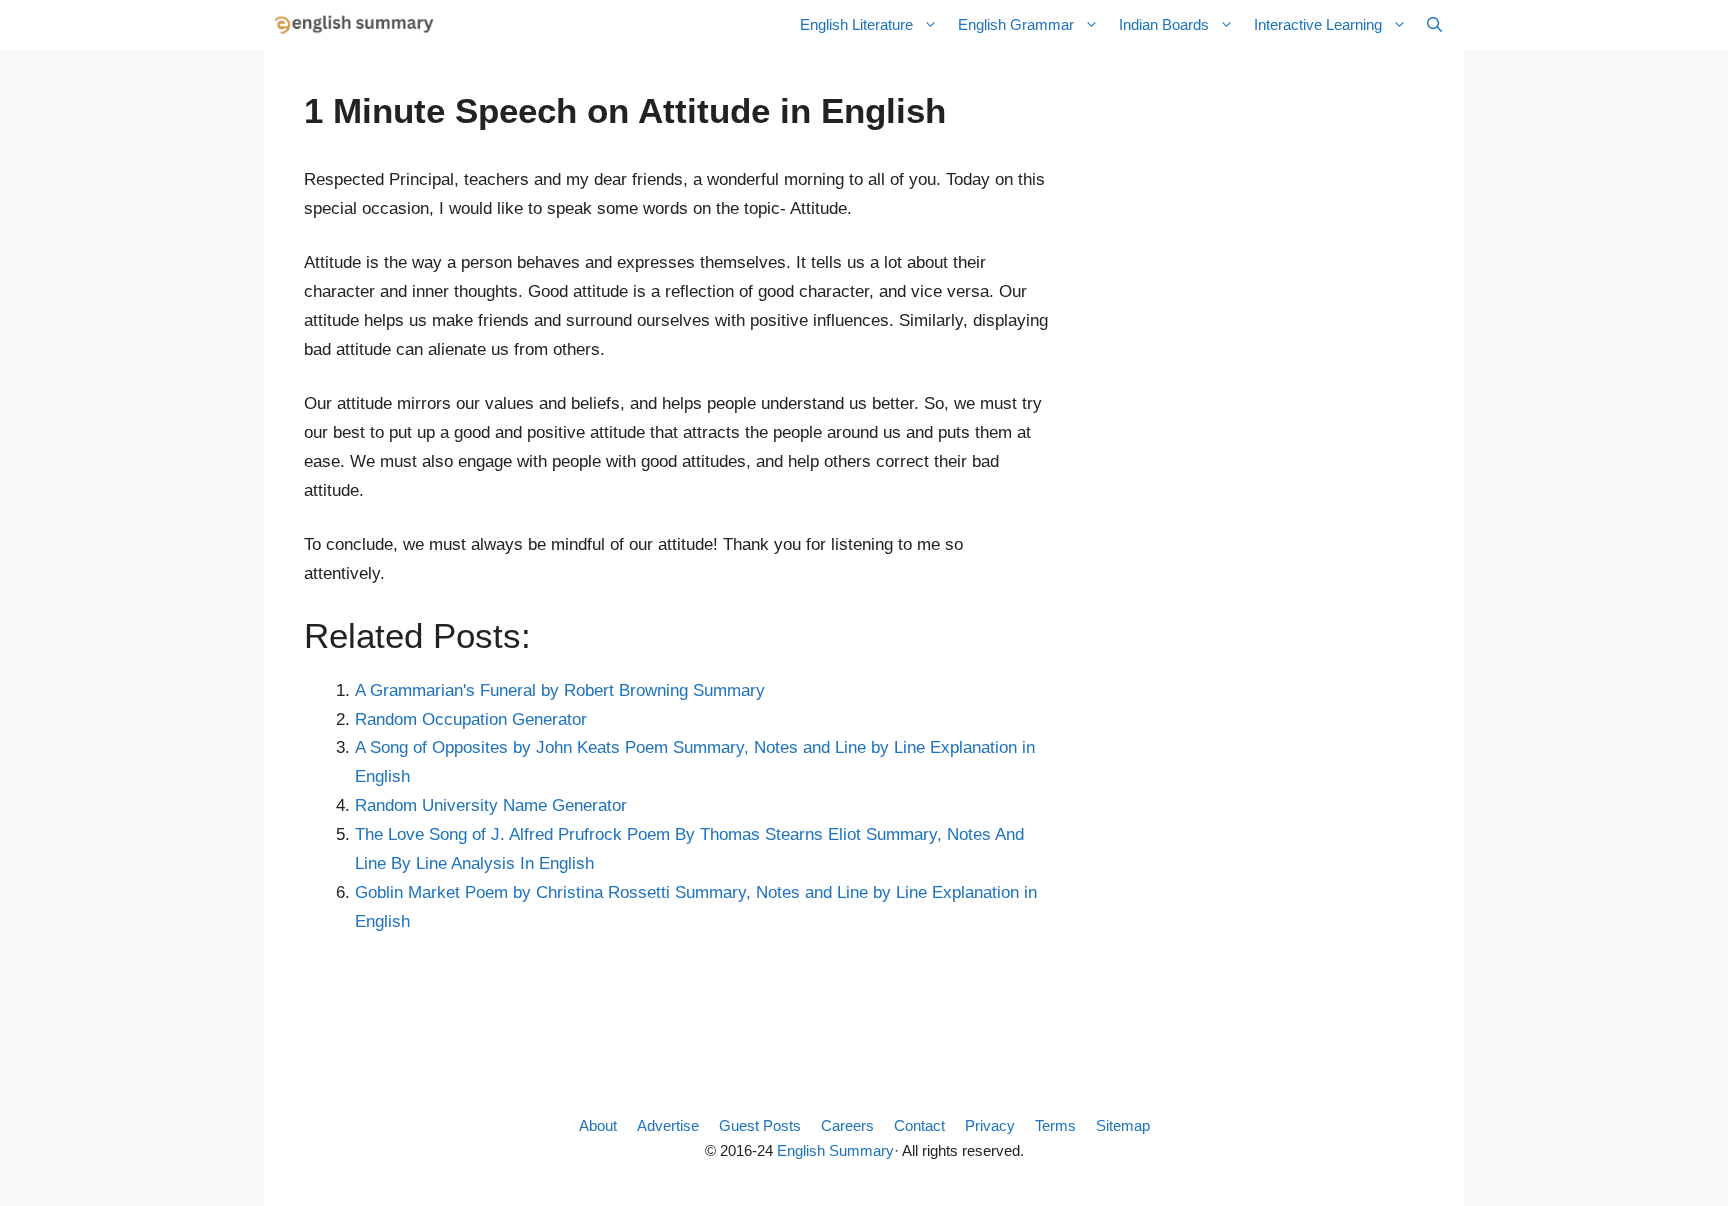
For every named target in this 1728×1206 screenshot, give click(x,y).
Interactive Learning (1318, 24)
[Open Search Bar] (1434, 25)
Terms (1055, 1125)
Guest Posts (760, 1125)
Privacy (990, 1125)
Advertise (668, 1125)
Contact (919, 1125)
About (598, 1125)
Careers (847, 1125)
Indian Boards (1164, 24)
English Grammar (1016, 24)
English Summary (835, 1150)
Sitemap (1123, 1125)
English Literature (856, 24)
